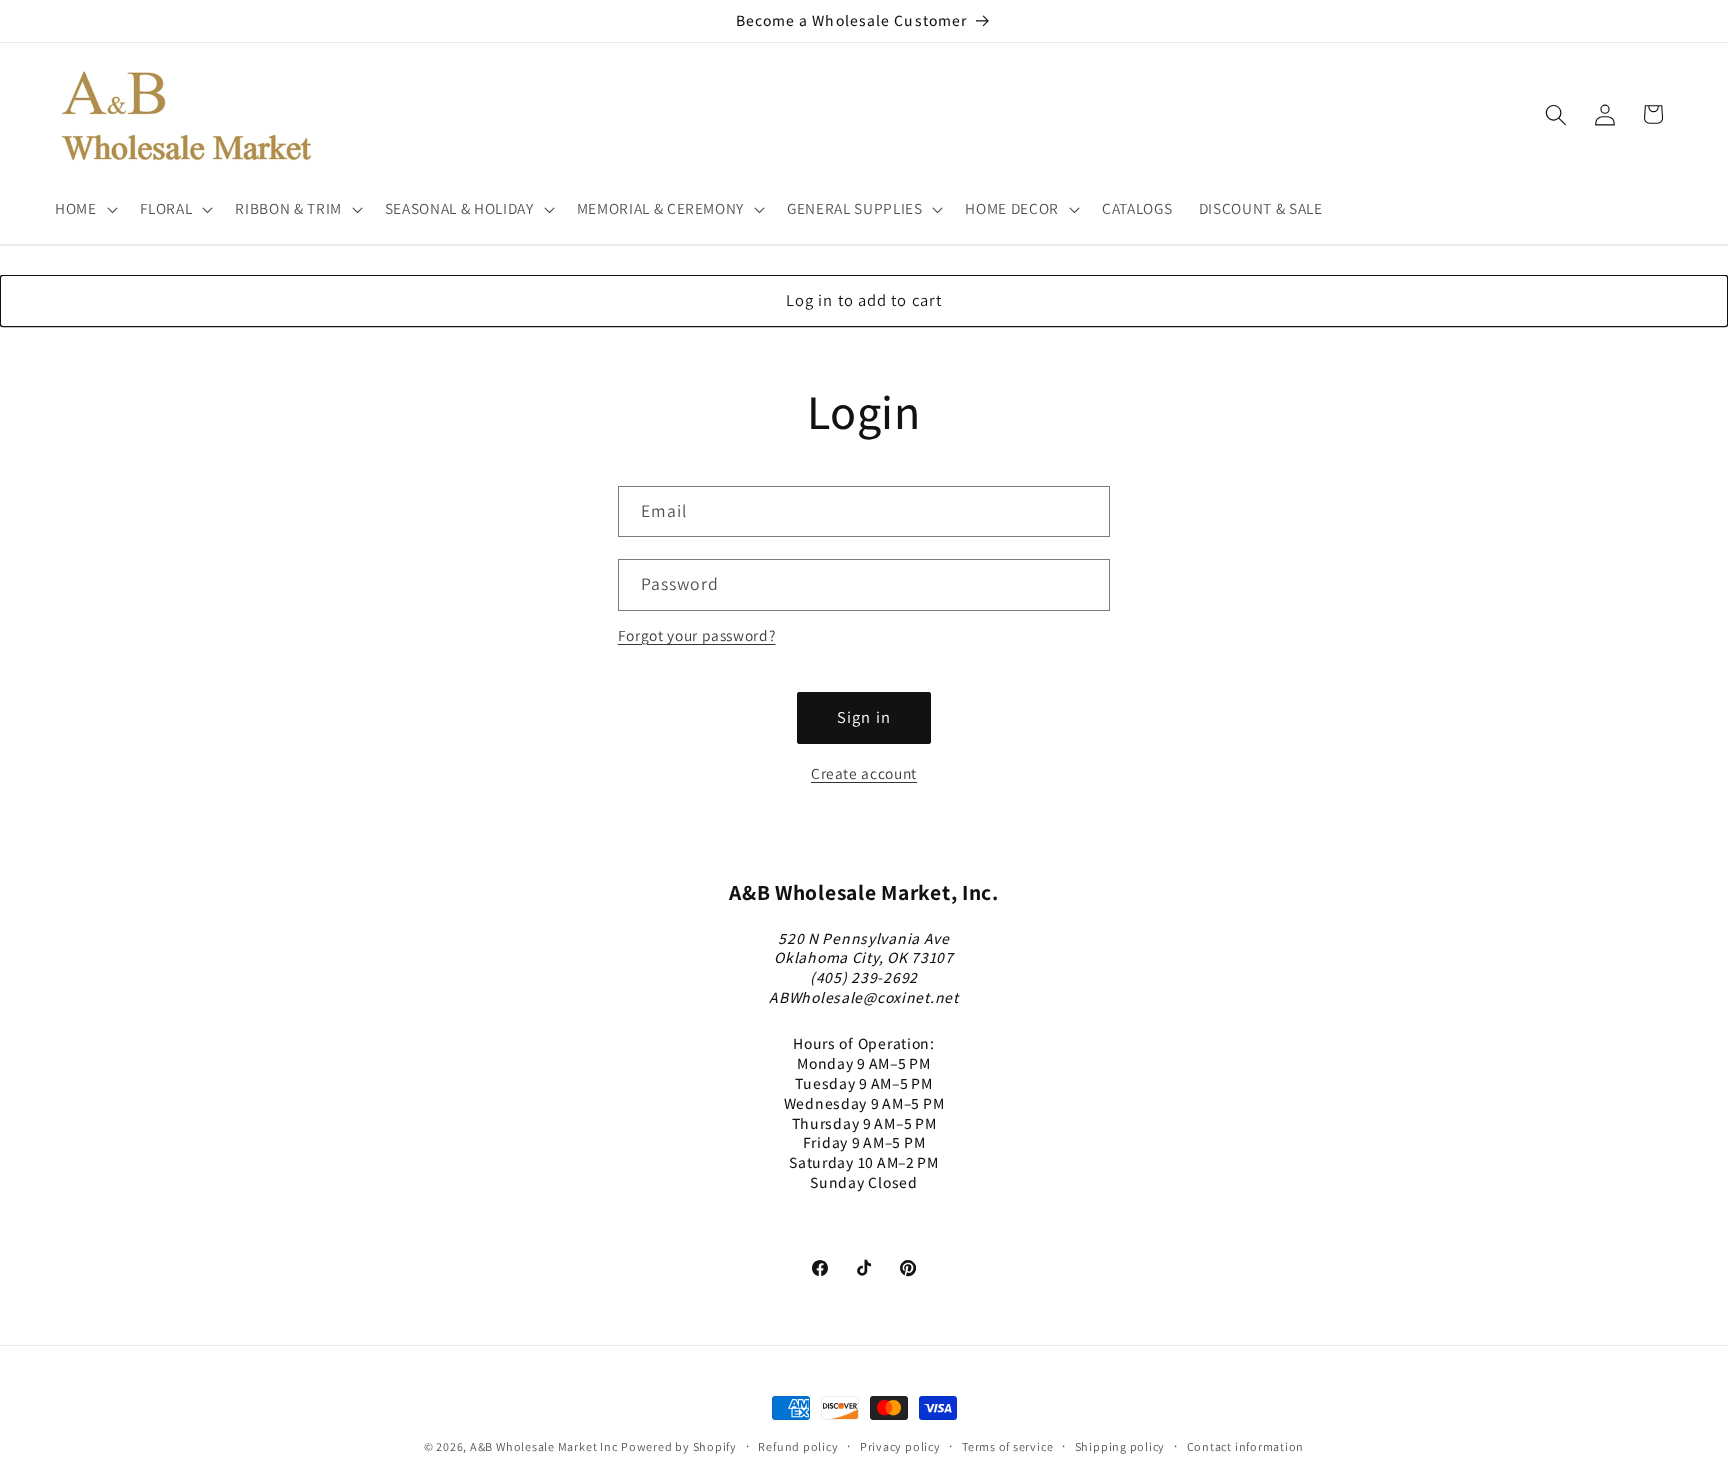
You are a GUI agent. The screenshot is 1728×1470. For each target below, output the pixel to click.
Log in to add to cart (864, 300)
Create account (864, 773)
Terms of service (1007, 1446)
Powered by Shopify (679, 1446)
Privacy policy (900, 1446)
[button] (84, 209)
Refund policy (798, 1446)
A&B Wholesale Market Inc (543, 1446)
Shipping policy (1120, 1446)
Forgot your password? (697, 635)
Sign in (864, 717)
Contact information (1246, 1446)
